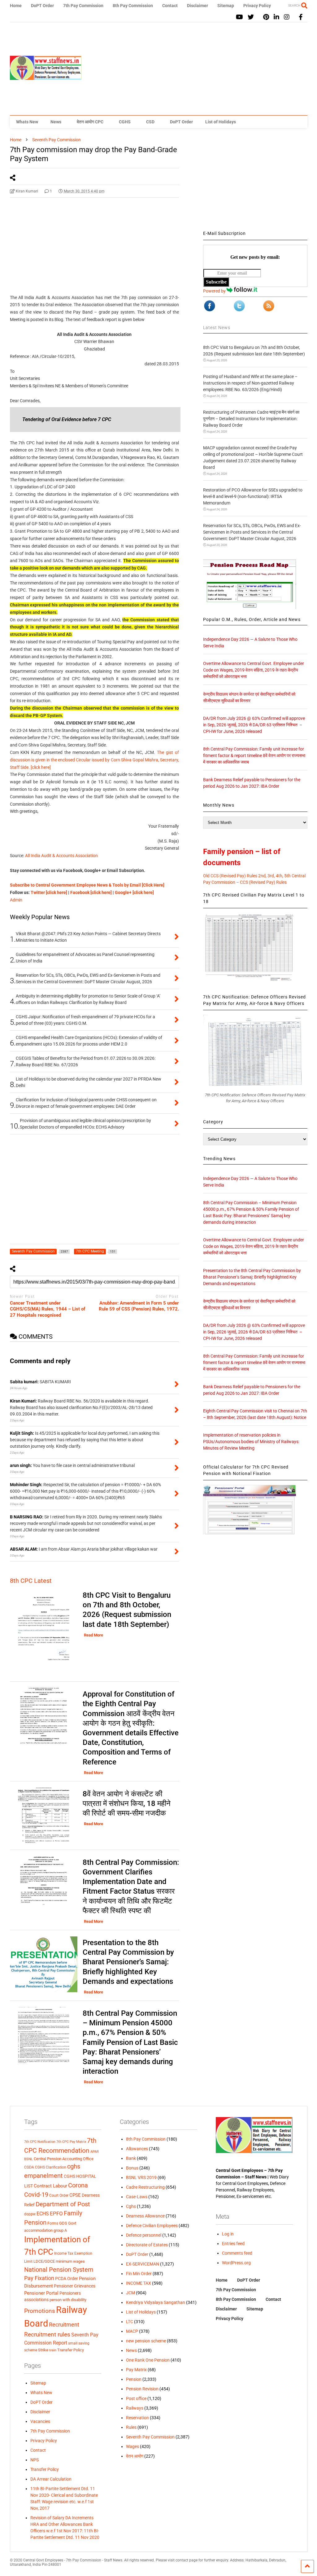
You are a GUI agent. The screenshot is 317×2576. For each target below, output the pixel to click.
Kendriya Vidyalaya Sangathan (156, 2302)
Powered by (215, 291)
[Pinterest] (266, 17)
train (53, 2350)
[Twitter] (251, 17)
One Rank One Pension (148, 2360)
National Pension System (59, 2270)
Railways (135, 2408)
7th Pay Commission (83, 6)
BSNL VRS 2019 (141, 2177)
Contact (170, 6)
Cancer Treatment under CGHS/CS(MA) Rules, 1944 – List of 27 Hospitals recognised (48, 1309)
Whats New (27, 122)
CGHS (125, 122)
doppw (30, 2214)
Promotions (40, 2311)
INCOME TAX (139, 2283)
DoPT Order (42, 6)
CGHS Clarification (51, 2167)
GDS (63, 2223)
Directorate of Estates (147, 2245)
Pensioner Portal (41, 2293)
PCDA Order (67, 2279)
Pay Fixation (39, 2278)
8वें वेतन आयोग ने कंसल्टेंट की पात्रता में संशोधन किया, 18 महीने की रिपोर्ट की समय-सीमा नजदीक (127, 1803)
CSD (150, 122)
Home (16, 6)
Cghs (131, 2206)
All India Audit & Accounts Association (61, 856)
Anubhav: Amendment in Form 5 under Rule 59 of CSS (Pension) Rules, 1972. (139, 1306)
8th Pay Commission (133, 6)
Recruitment (64, 2325)
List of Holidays (221, 122)
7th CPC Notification (40, 2142)
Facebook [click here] (91, 892)
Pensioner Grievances (75, 2286)
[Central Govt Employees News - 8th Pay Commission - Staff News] (46, 77)
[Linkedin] (276, 17)
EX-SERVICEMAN (143, 2264)
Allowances (137, 2149)
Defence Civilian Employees (152, 2226)
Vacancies (40, 2421)
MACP (132, 2331)
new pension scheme (146, 2341)
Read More (93, 1635)
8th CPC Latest (31, 1581)
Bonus (132, 2168)
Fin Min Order (139, 2274)
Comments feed (237, 2253)
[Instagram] (287, 17)
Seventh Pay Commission (150, 2437)
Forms (53, 2223)
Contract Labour (50, 2186)
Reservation (137, 2418)
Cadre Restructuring (145, 2187)
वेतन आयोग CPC (90, 122)
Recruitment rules (47, 2334)
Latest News (217, 328)
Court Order (59, 2195)
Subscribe (216, 282)
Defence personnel (144, 2235)
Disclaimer (198, 6)
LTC (130, 2322)
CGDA (29, 2167)
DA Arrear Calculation (51, 2479)
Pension (134, 2379)
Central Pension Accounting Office (64, 2159)
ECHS (43, 2214)
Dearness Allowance (145, 2216)
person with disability (68, 2300)
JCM (130, 2293)
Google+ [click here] (134, 892)
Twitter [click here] (49, 892)
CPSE (75, 2195)
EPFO (56, 2214)
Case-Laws (137, 2197)
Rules (131, 2427)
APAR (95, 2152)
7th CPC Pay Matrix (71, 2142)
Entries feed (233, 2244)
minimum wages (70, 2261)
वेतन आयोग (135, 2456)
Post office (136, 2398)
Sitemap (226, 6)
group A (60, 2230)
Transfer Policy (71, 2350)
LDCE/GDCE (44, 2261)
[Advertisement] (195, 69)
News (56, 122)
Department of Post (63, 2204)
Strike (43, 2350)
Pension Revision (142, 2389)
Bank (131, 2158)
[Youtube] (239, 17)
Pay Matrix (136, 2370)
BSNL (28, 2159)
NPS (35, 2460)
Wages (132, 2446)
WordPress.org (236, 2263)
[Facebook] (301, 17)
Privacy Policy (257, 6)
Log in (228, 2234)
